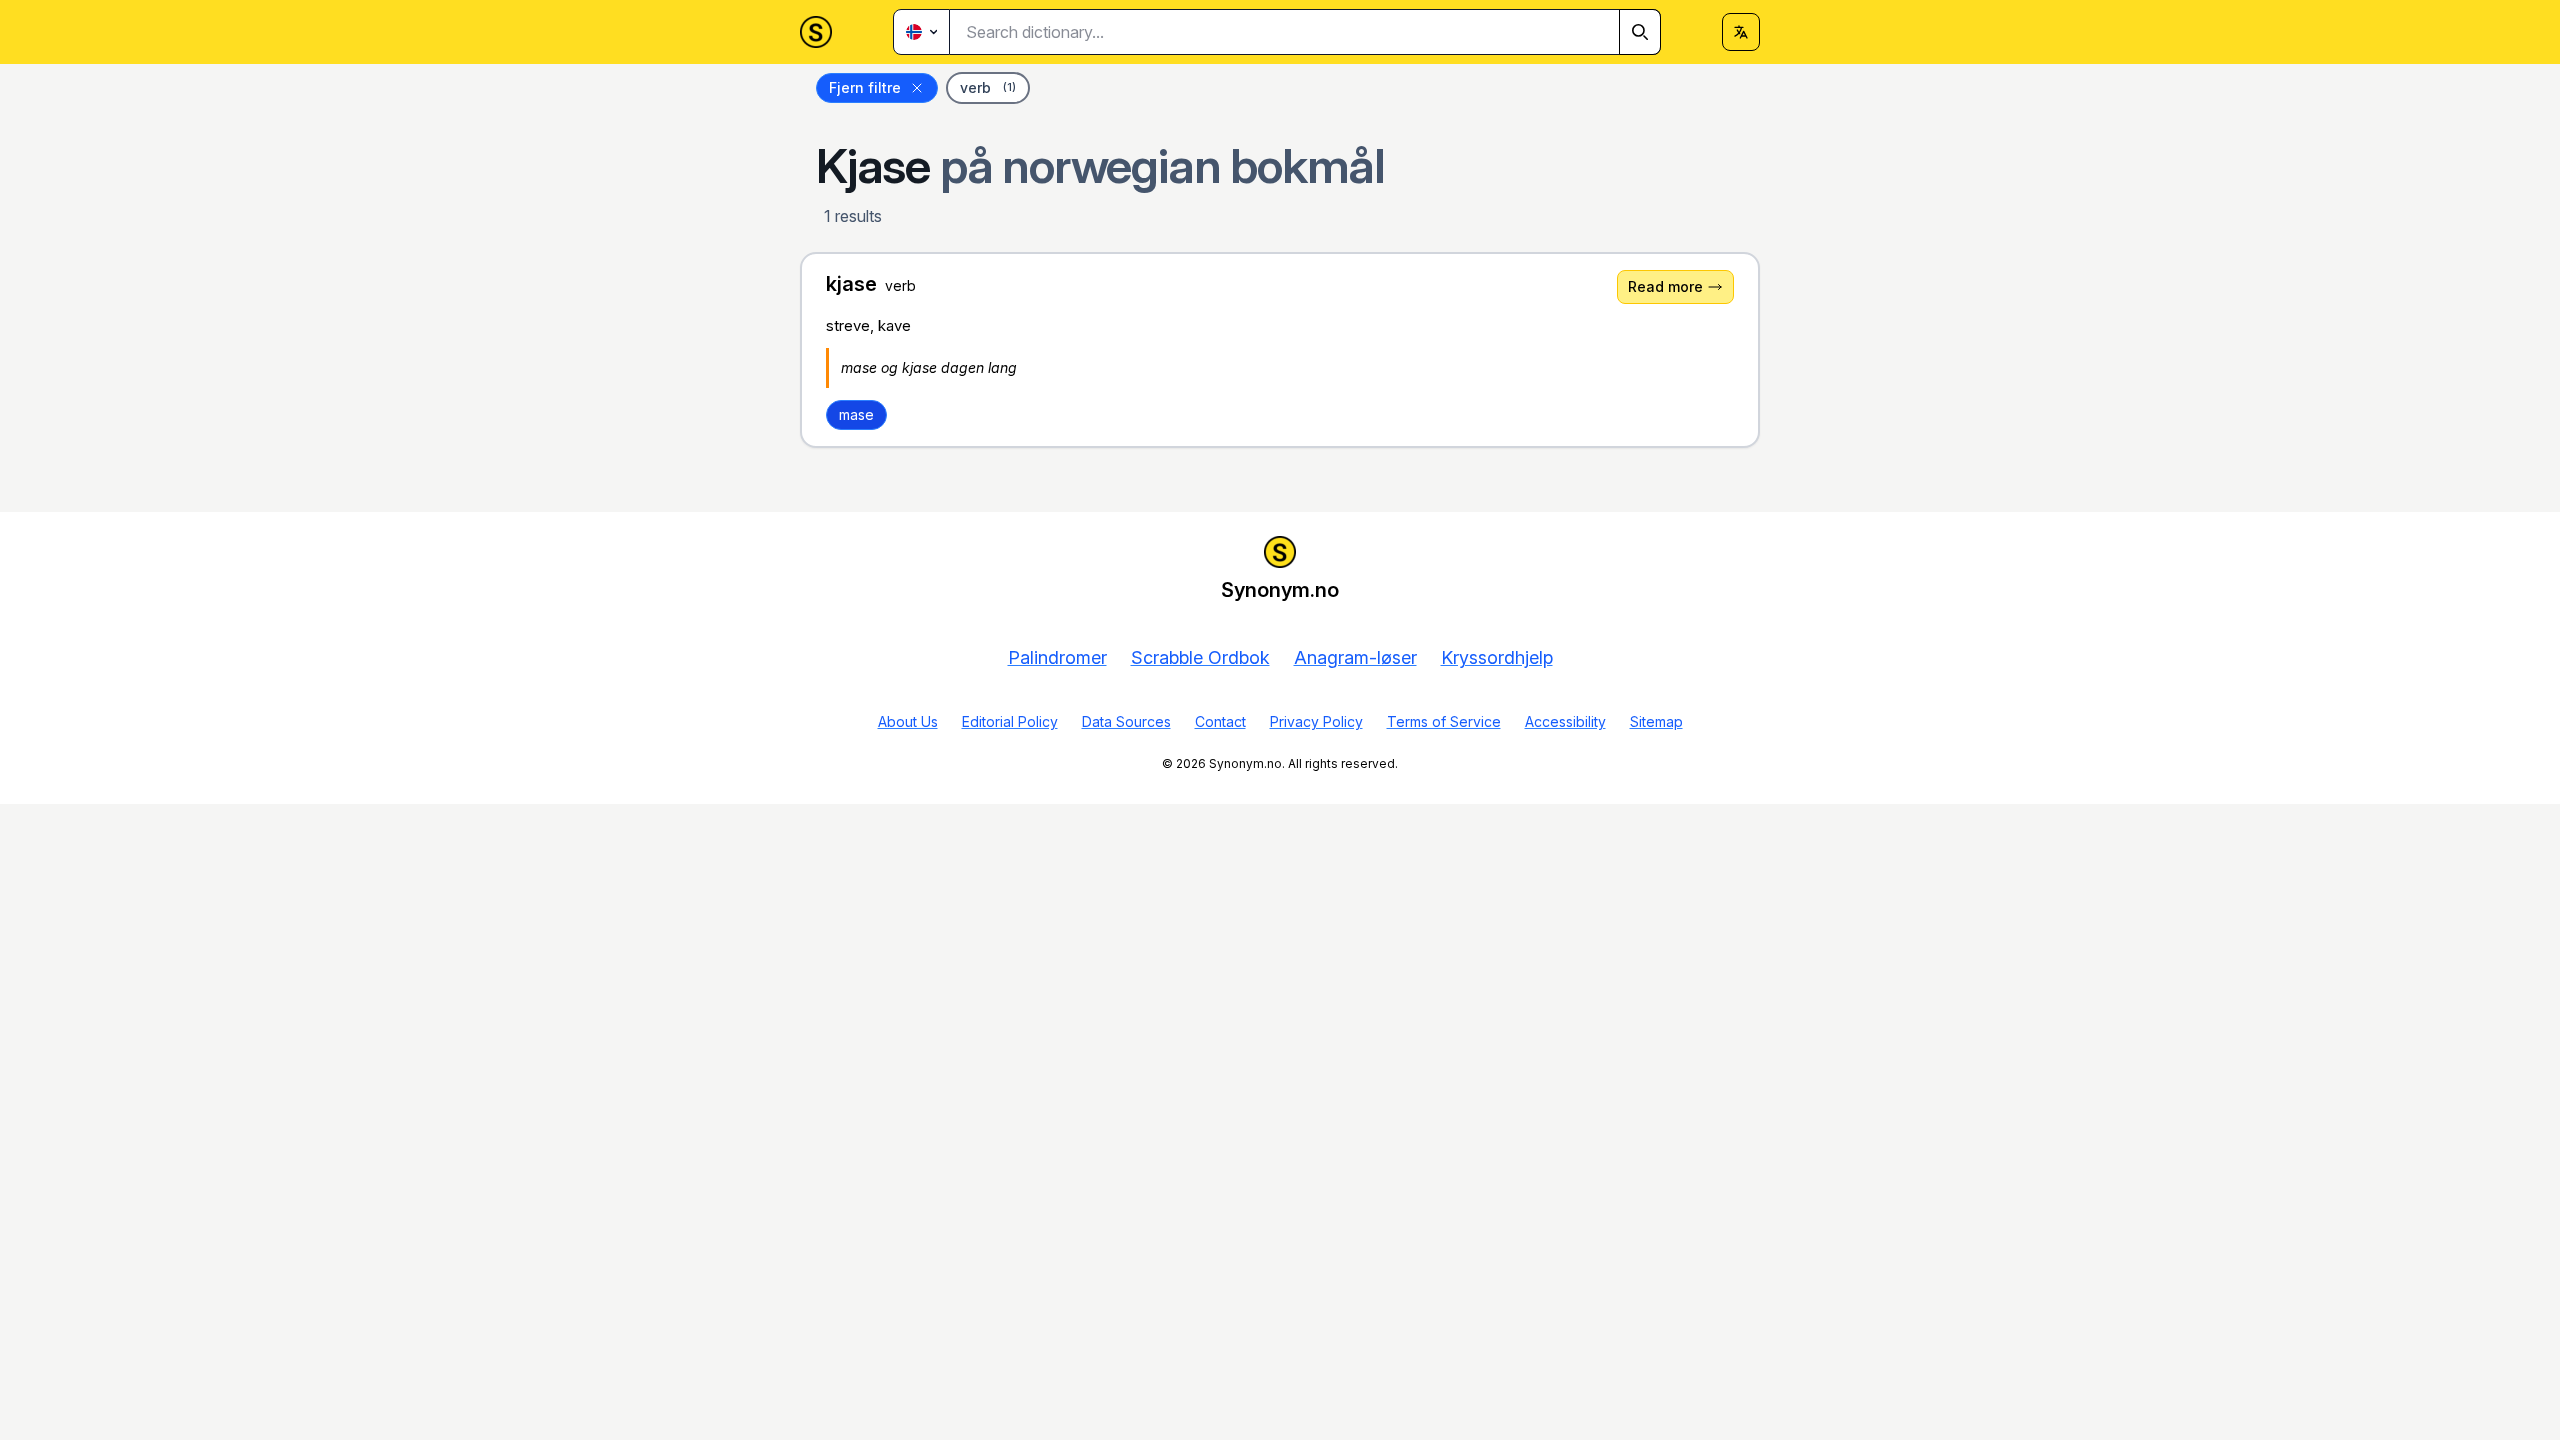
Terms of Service (1444, 721)
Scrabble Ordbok (1200, 657)
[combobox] (1305, 32)
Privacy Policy (1316, 721)
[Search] (1640, 32)
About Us (908, 721)
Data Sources (1126, 721)
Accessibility (1565, 721)
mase (856, 414)
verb (988, 87)
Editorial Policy (1010, 721)
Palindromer (1057, 657)
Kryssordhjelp (1497, 657)
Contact (1220, 721)
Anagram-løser (1355, 657)
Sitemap (1656, 721)
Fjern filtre (865, 87)
